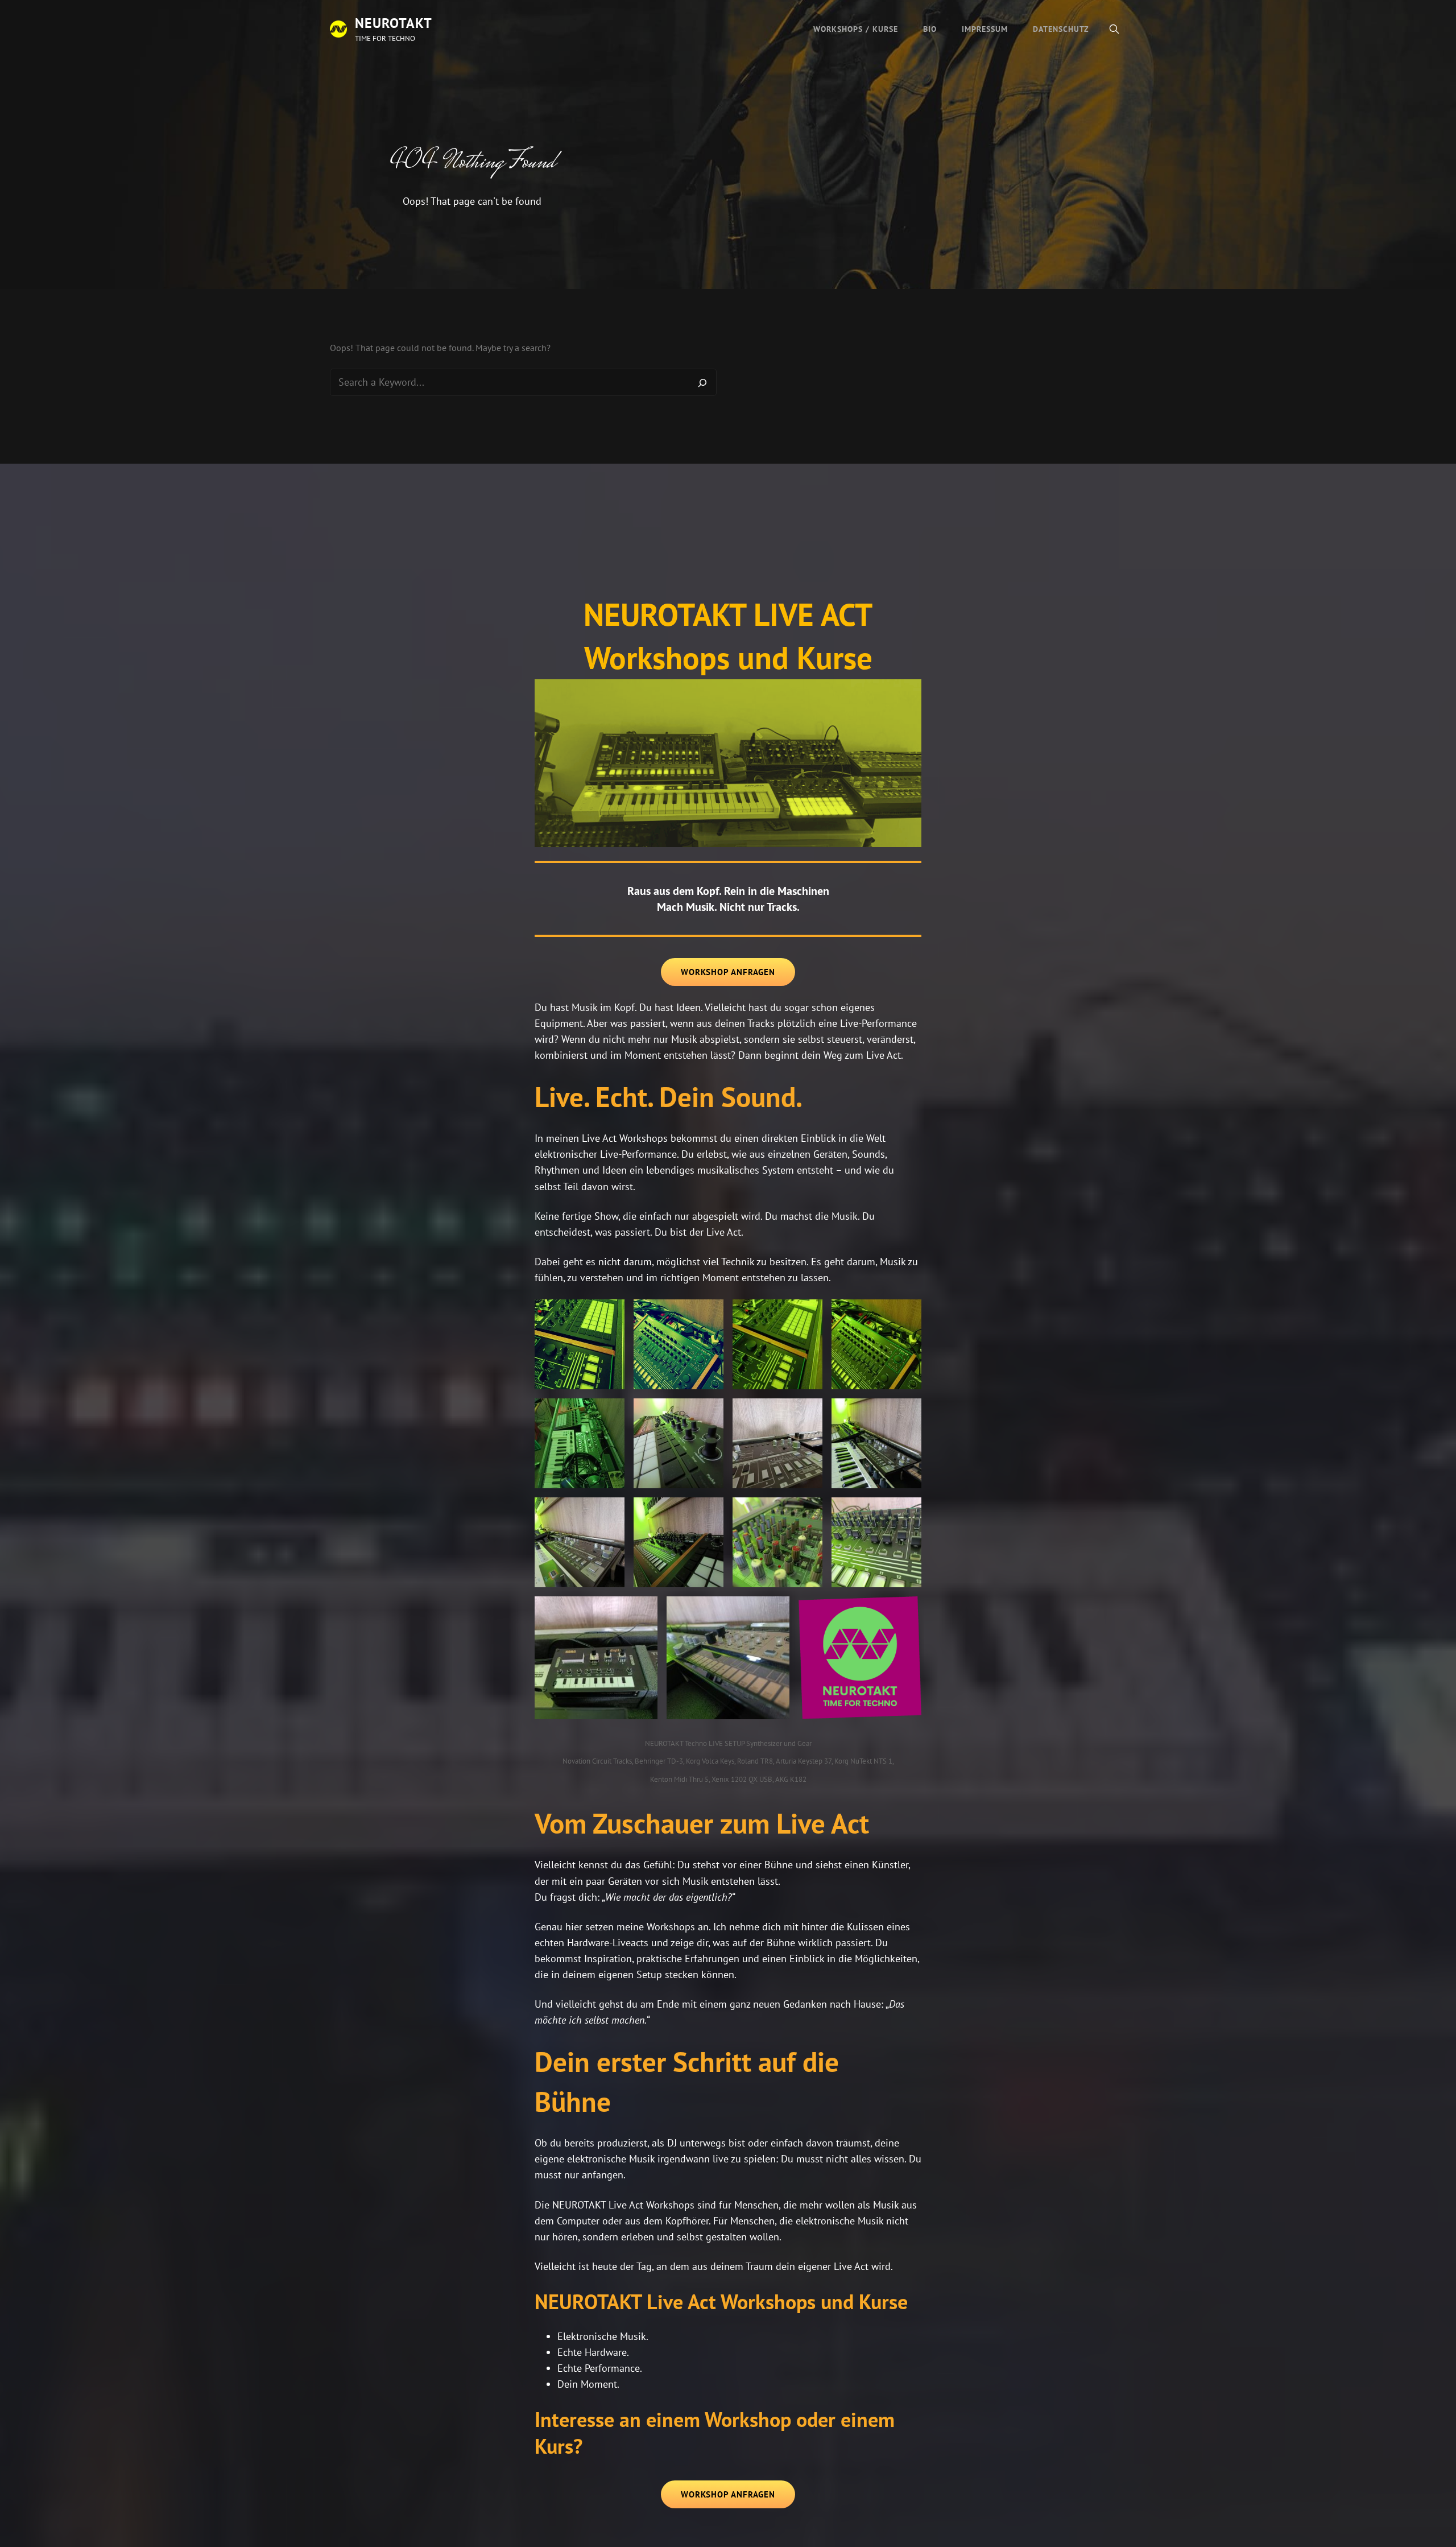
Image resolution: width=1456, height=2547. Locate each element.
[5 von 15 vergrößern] (610, 1413)
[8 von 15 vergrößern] (907, 1413)
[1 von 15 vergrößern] (610, 1314)
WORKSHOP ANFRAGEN (728, 972)
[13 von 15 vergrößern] (643, 1611)
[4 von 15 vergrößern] (907, 1314)
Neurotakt (394, 23)
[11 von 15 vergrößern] (808, 1512)
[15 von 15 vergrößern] (907, 1611)
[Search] (702, 382)
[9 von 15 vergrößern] (610, 1512)
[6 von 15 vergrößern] (709, 1413)
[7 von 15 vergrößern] (808, 1413)
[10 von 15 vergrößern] (709, 1512)
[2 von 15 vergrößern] (709, 1314)
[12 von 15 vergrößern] (907, 1512)
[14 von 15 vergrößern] (775, 1611)
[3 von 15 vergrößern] (808, 1314)
